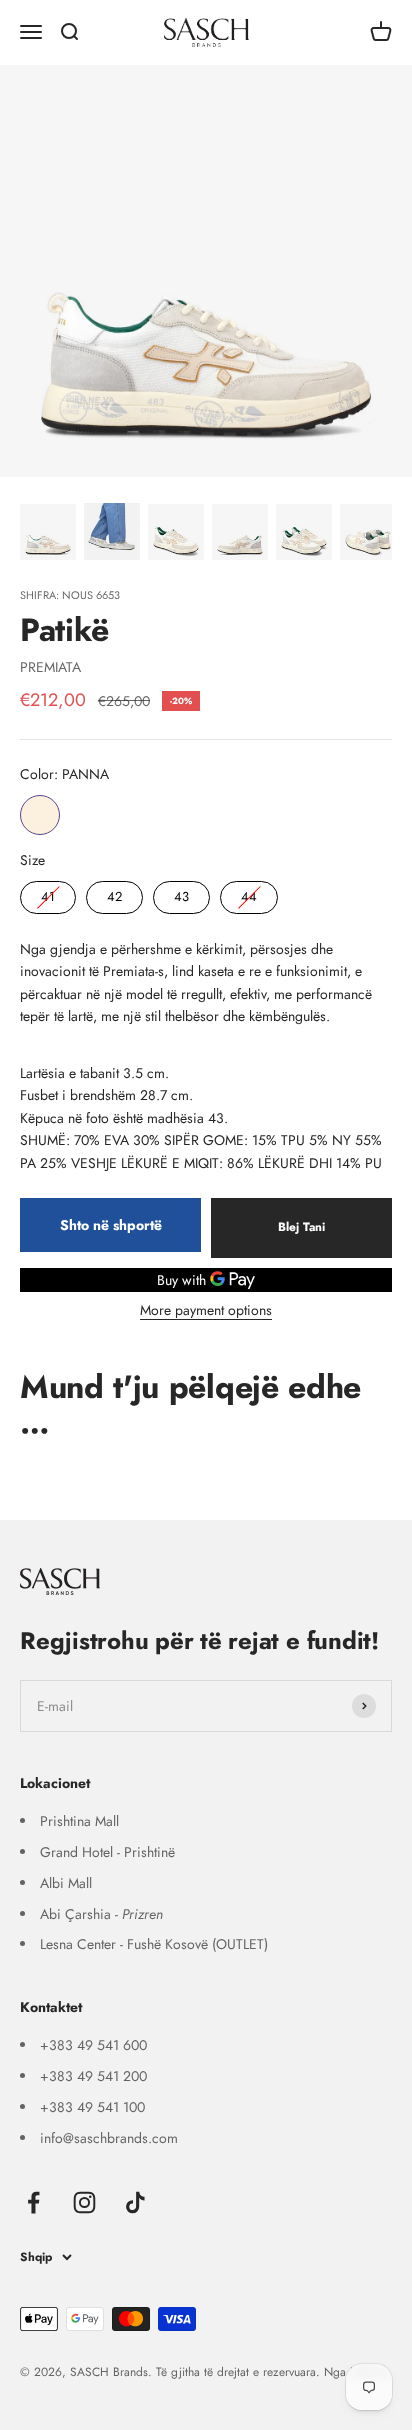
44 (249, 893)
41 (48, 893)
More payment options (206, 1310)
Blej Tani (301, 1227)
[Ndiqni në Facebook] (33, 2202)
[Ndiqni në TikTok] (135, 2202)
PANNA (40, 815)
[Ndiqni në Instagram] (84, 2202)
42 (115, 893)
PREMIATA (50, 667)
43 (182, 893)
